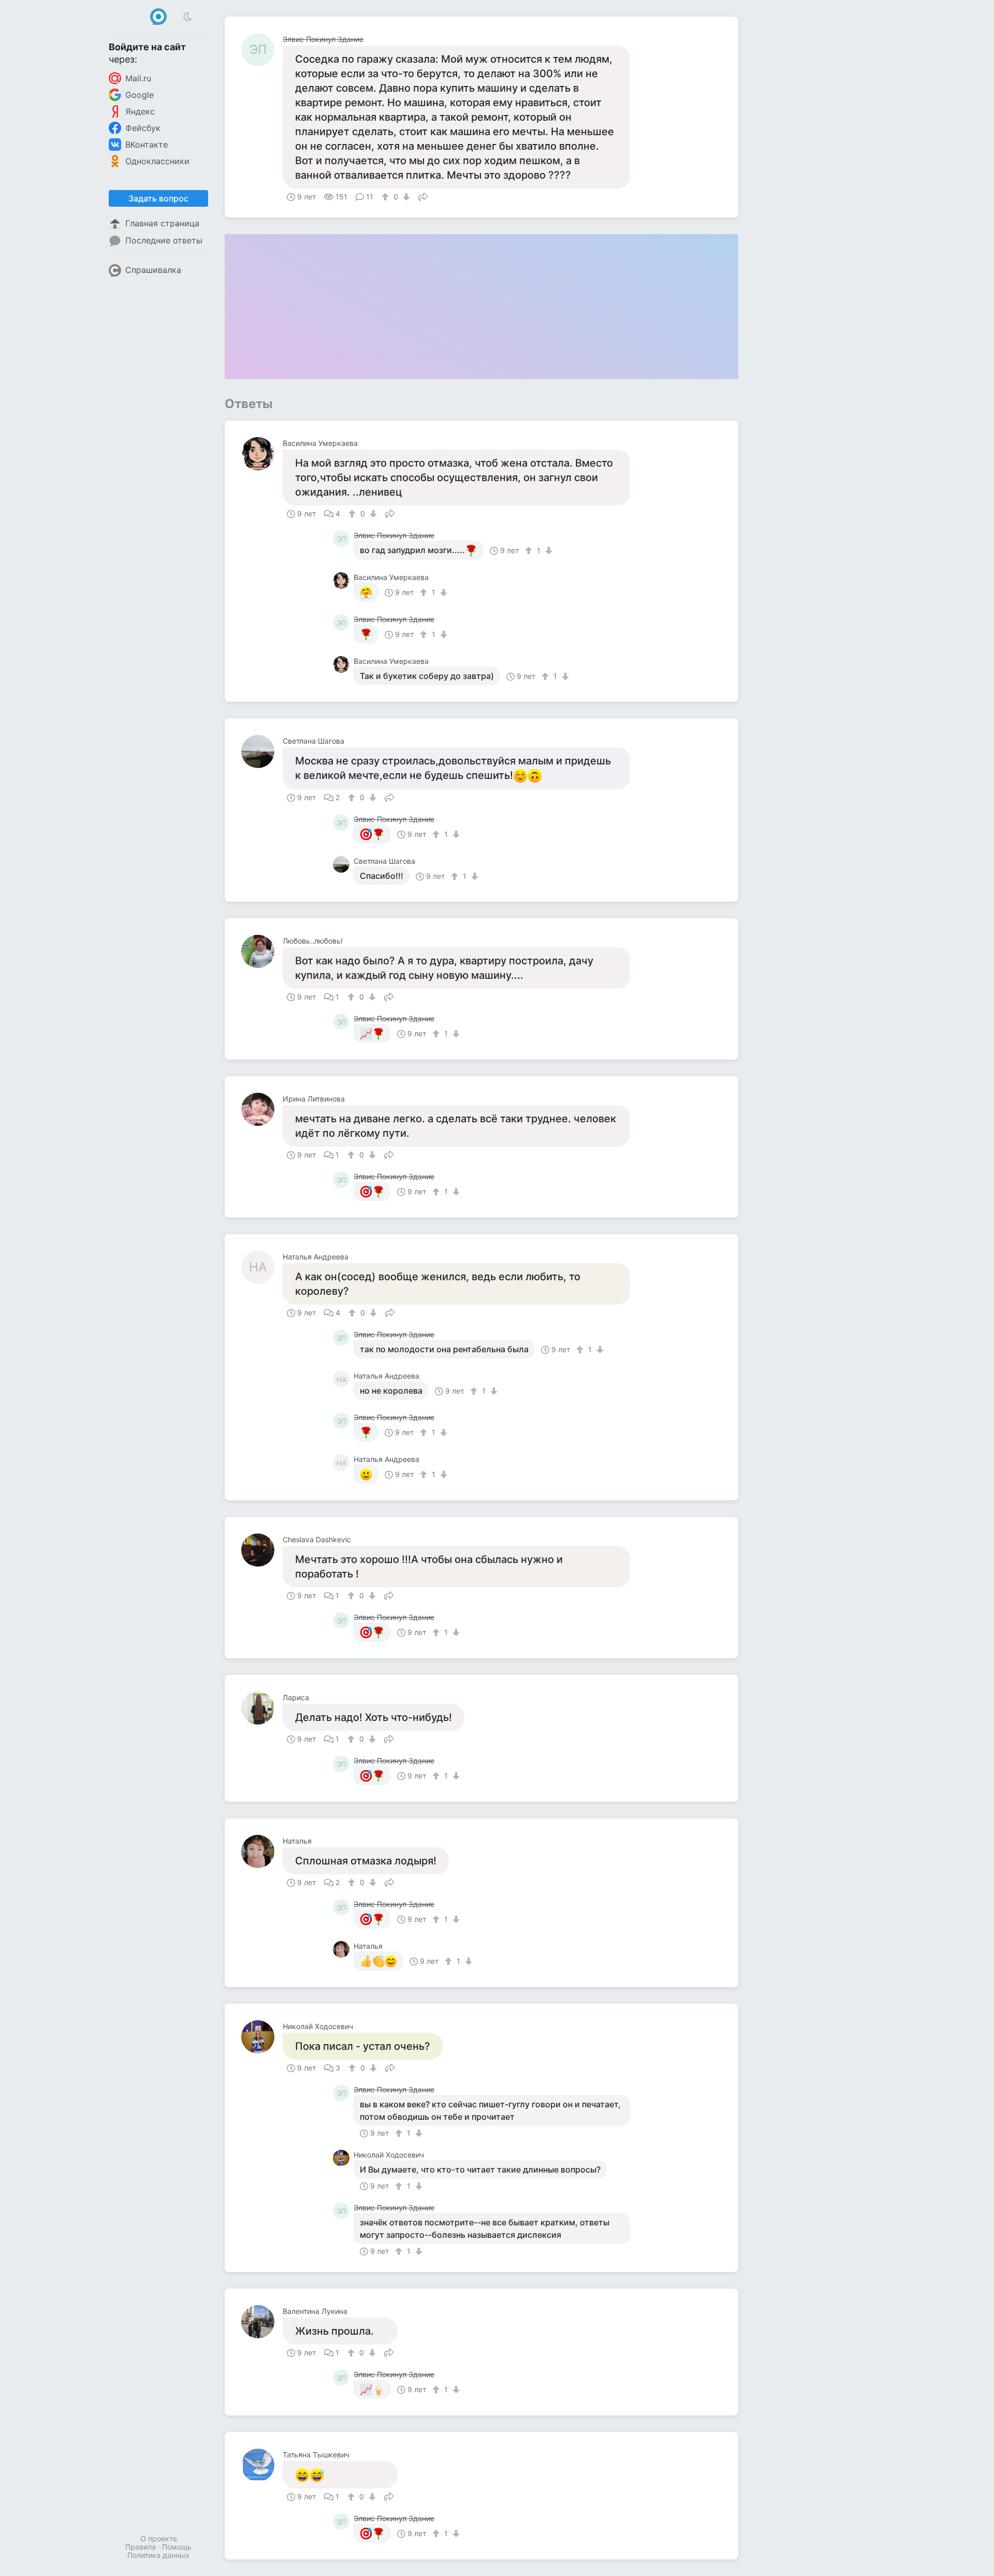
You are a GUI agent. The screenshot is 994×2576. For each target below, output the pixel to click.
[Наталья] (262, 1851)
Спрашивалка (153, 270)
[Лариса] (262, 1708)
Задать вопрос (158, 198)
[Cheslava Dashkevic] (262, 1550)
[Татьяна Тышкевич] (262, 2465)
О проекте (159, 2538)
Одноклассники (157, 161)
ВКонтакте (147, 144)
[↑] (386, 197)
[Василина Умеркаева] (262, 454)
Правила (141, 2547)
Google (140, 95)
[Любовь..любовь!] (262, 951)
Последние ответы (164, 240)
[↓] (405, 197)
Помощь (177, 2547)
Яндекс (140, 111)
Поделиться (423, 196)
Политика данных (158, 2555)
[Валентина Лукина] (262, 2322)
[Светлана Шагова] (262, 751)
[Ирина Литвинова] (262, 1109)
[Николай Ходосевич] (262, 2037)
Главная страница (162, 223)
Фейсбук (143, 128)
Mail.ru (138, 78)
